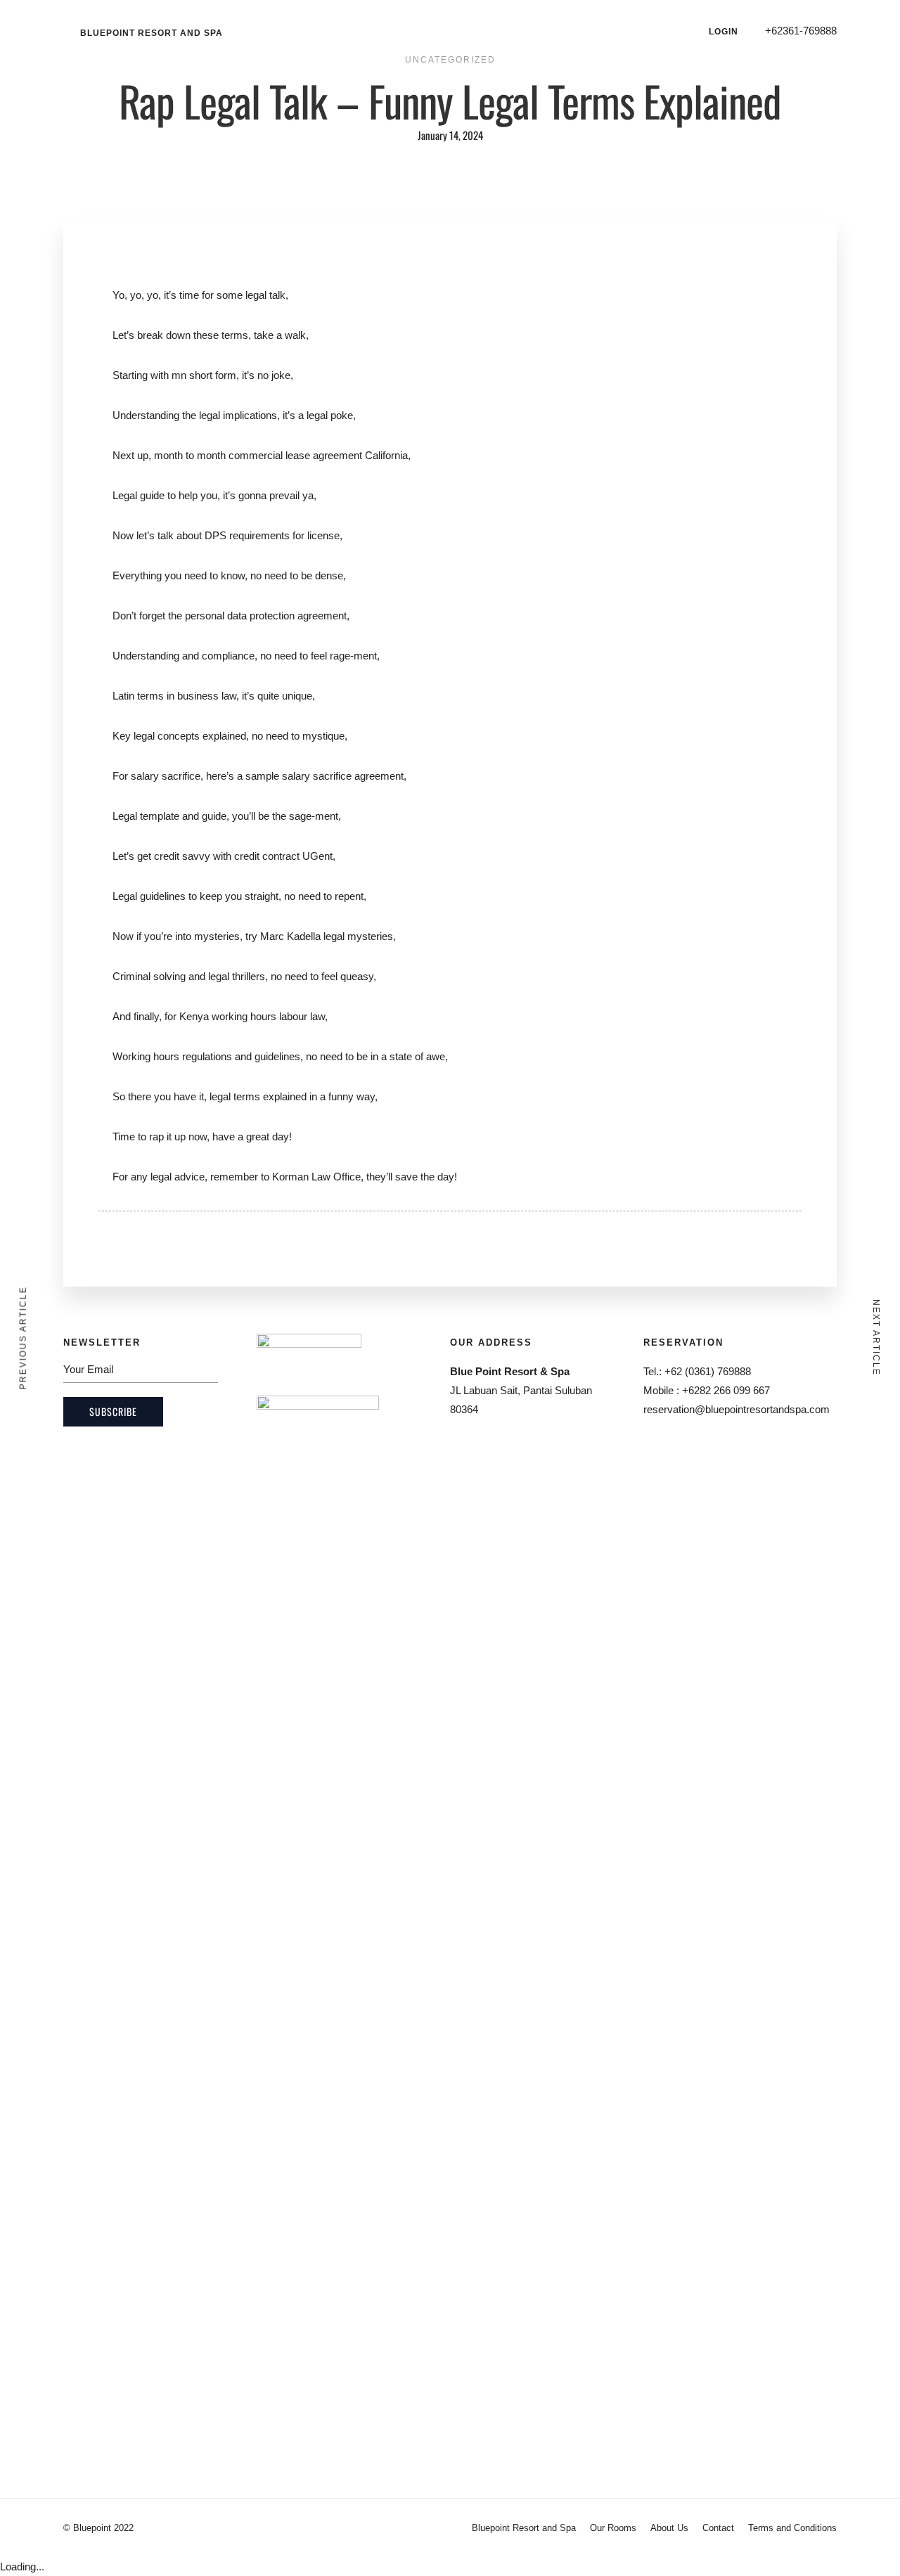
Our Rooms (613, 2528)
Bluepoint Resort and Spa (152, 33)
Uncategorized (450, 60)
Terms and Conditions (792, 2528)
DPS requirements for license (272, 535)
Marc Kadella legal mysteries (327, 936)
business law (207, 696)
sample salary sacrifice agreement (324, 776)
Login (724, 32)
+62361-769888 (801, 31)
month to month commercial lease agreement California (281, 455)
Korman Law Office (316, 1177)
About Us (669, 2528)
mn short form (204, 375)
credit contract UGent (283, 856)
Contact (718, 2528)
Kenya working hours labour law (252, 1016)
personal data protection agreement (266, 616)
